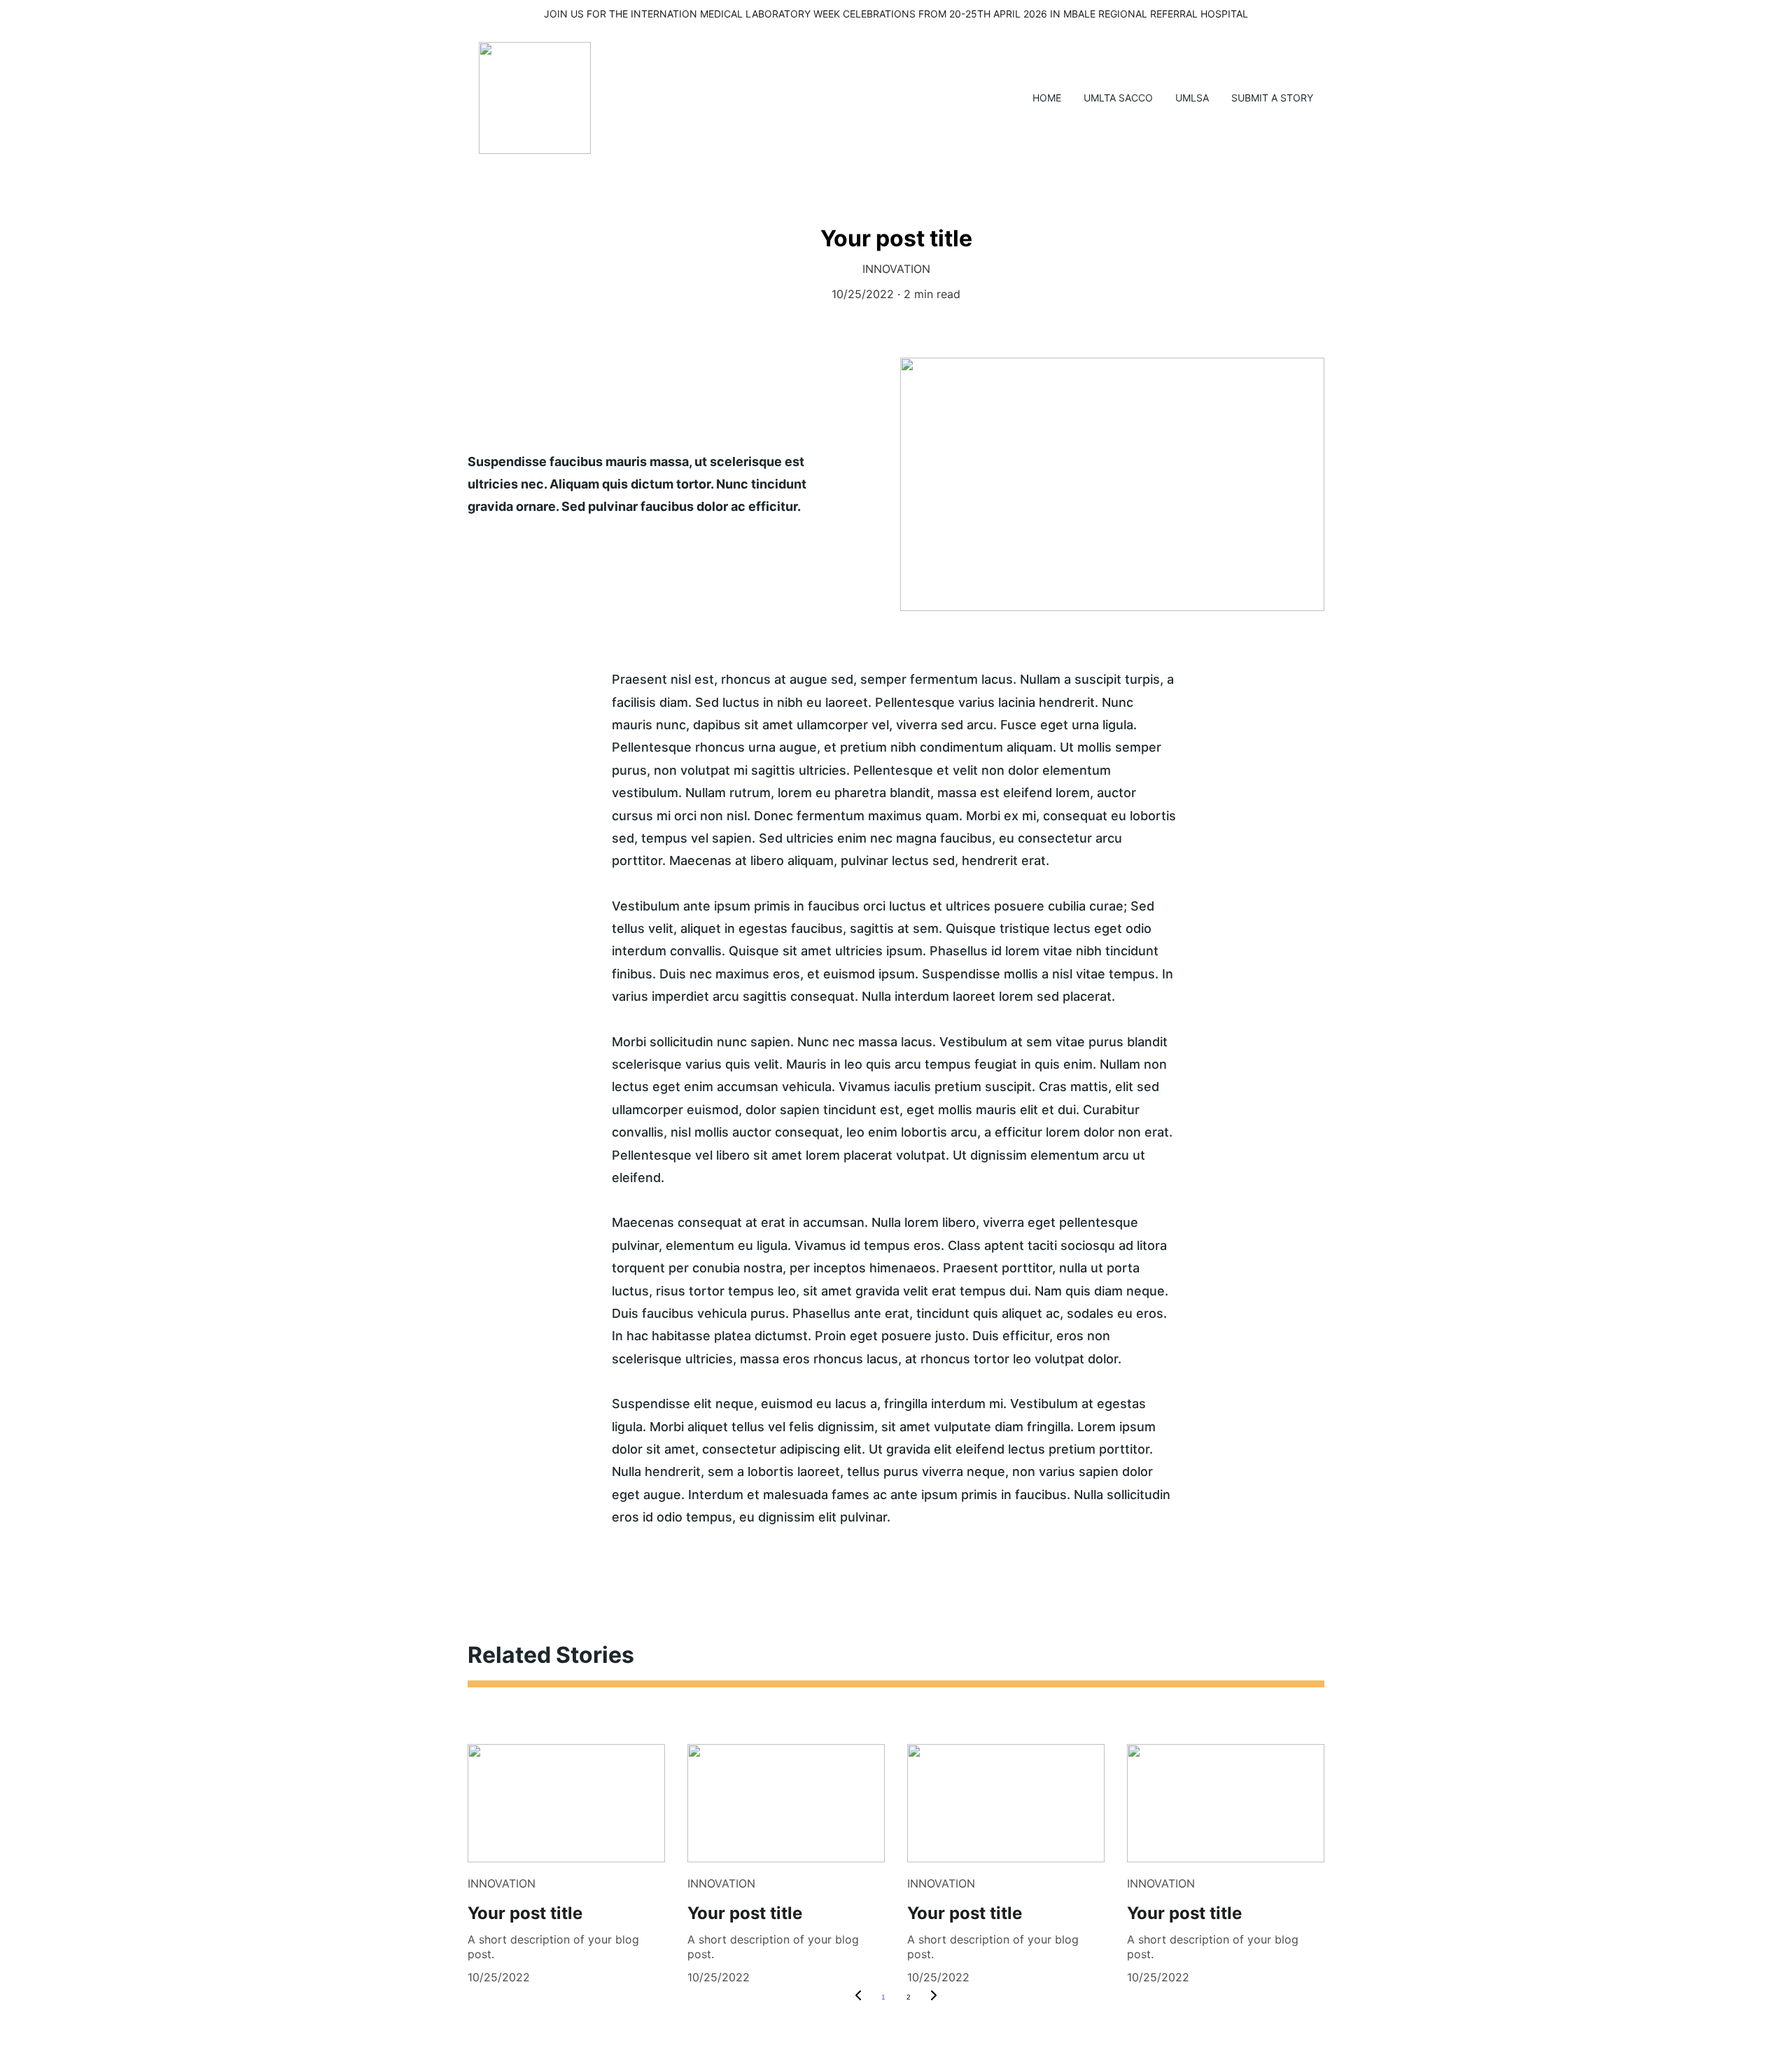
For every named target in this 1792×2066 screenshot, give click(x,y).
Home (1047, 98)
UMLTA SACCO (1118, 98)
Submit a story (1272, 98)
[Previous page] (858, 1997)
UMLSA (1192, 98)
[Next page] (934, 1997)
